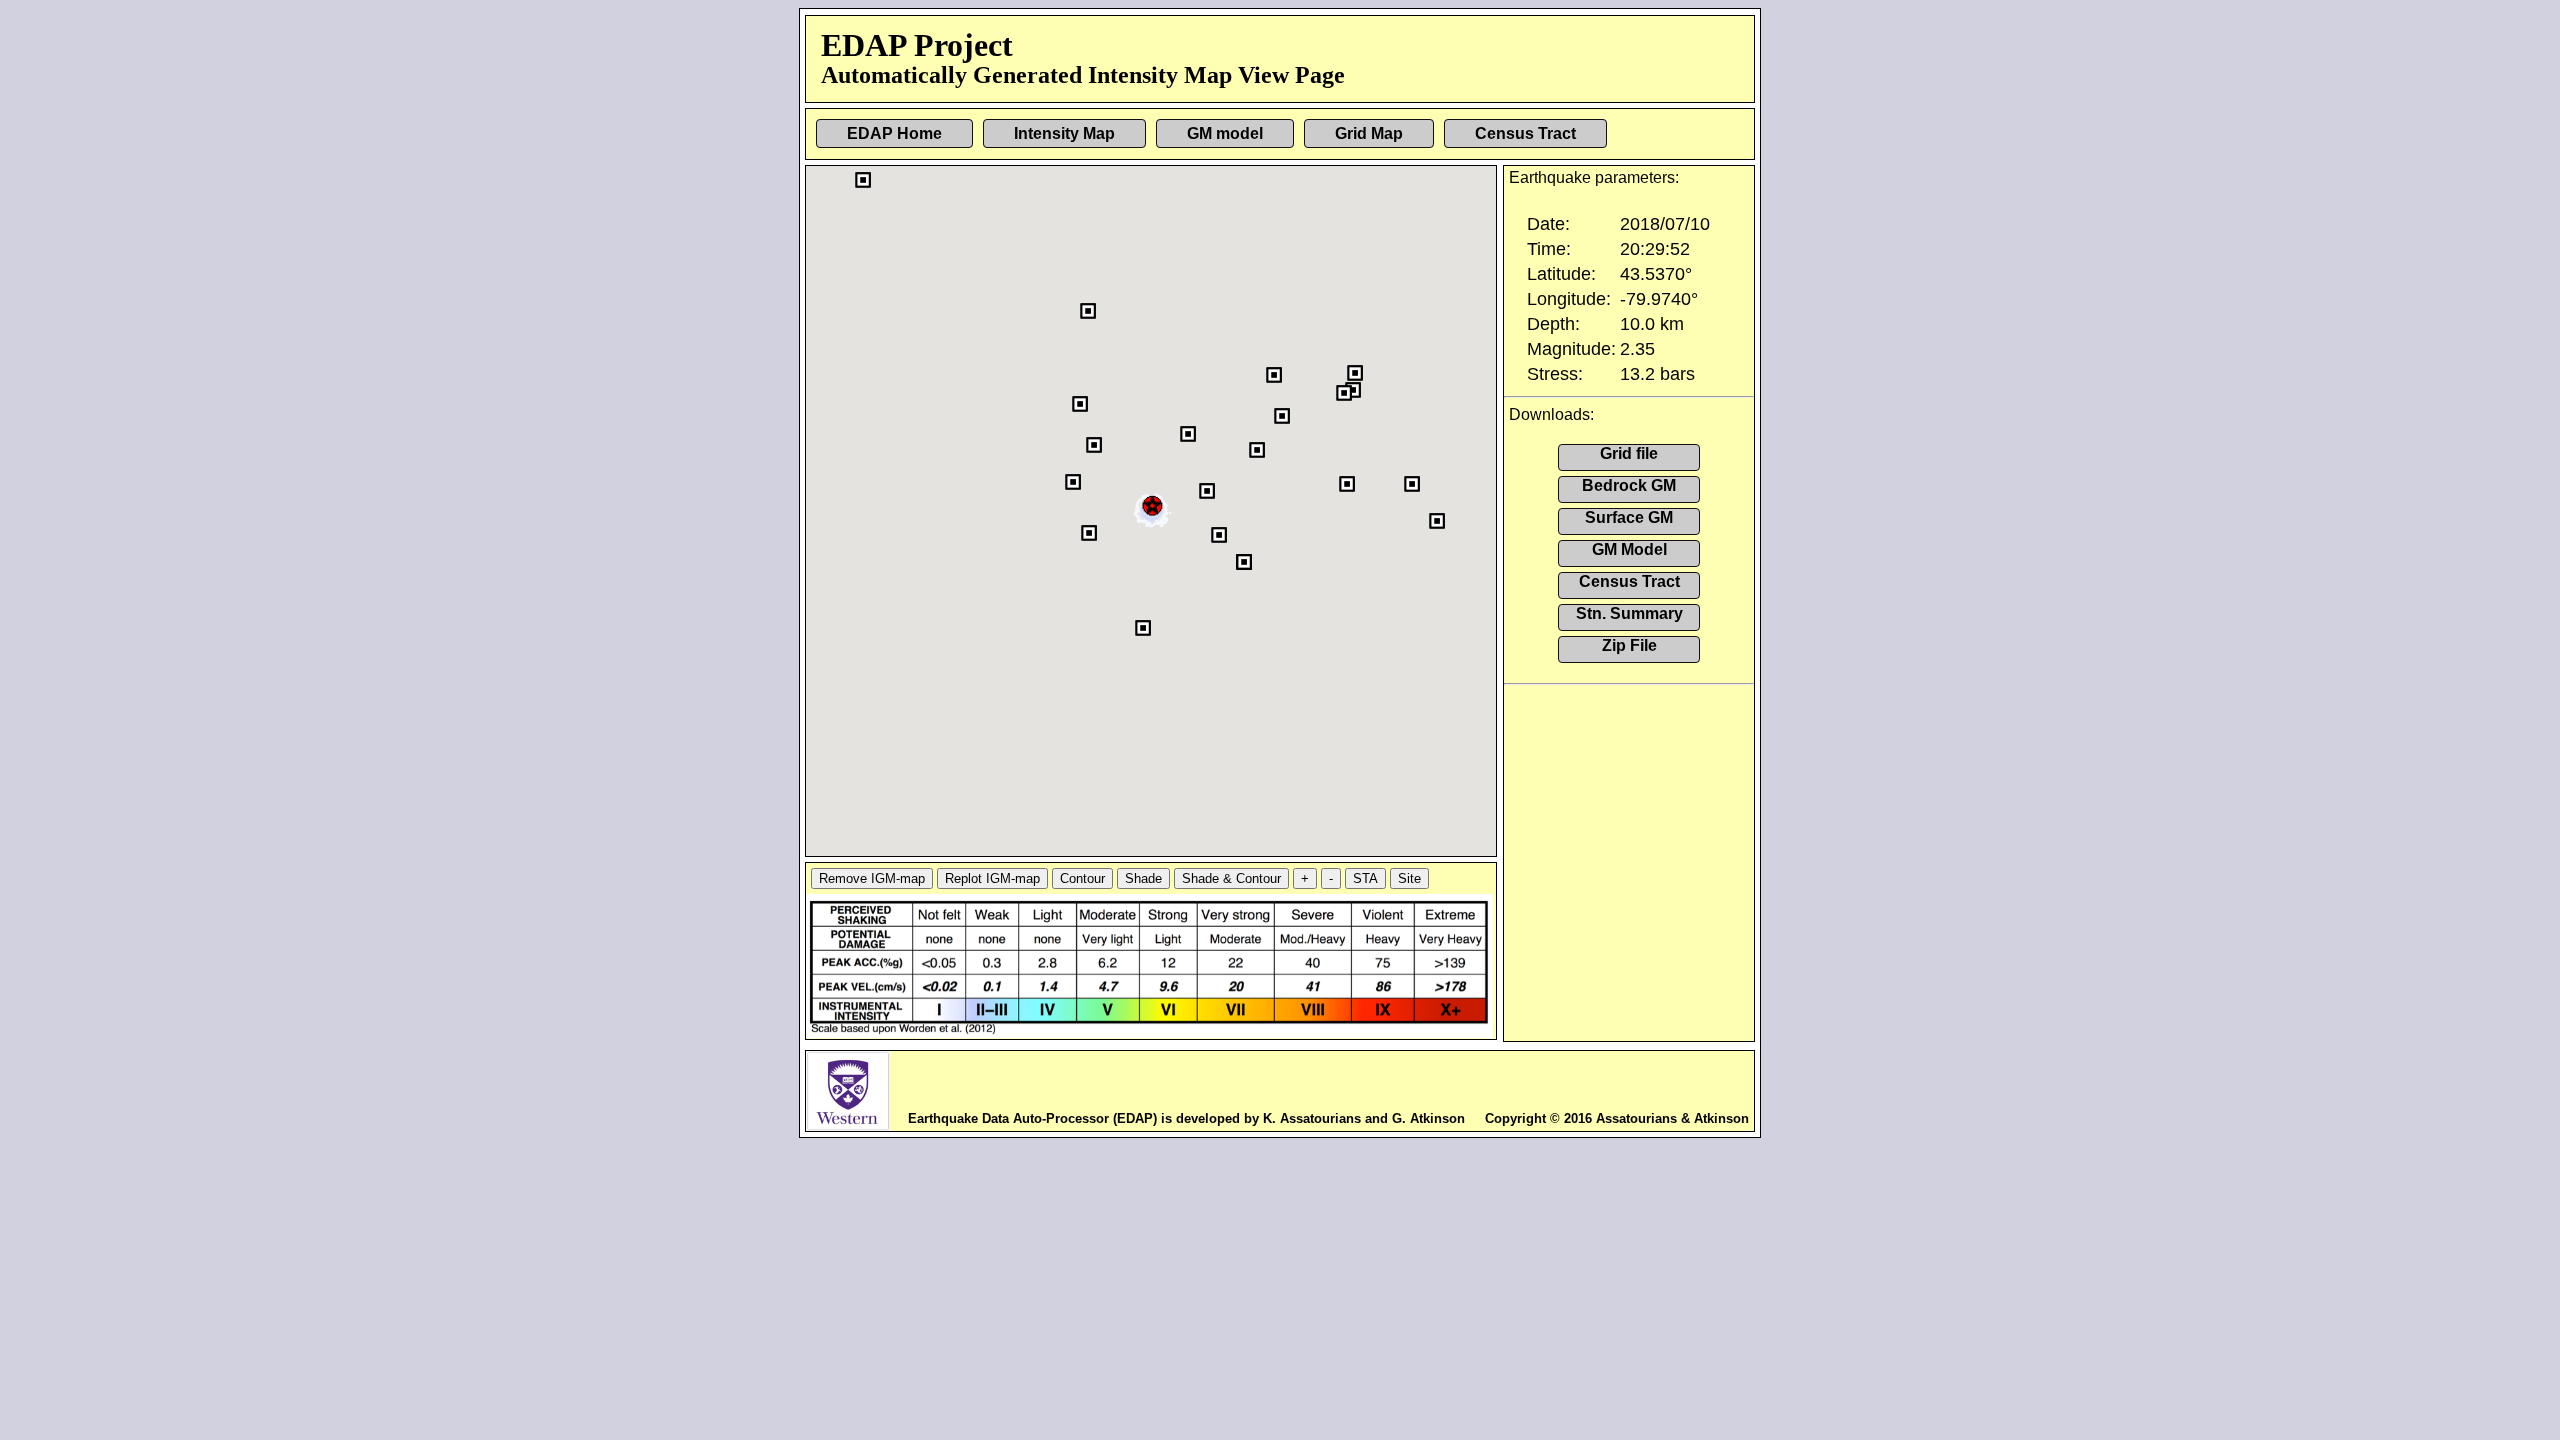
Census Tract (1525, 133)
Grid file (1629, 453)
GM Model (1629, 549)
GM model (1225, 133)
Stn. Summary (1629, 613)
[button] (1153, 503)
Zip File (1629, 645)
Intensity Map (1064, 133)
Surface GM (1629, 517)
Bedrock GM (1629, 485)
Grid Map (1369, 133)
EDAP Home (894, 133)
